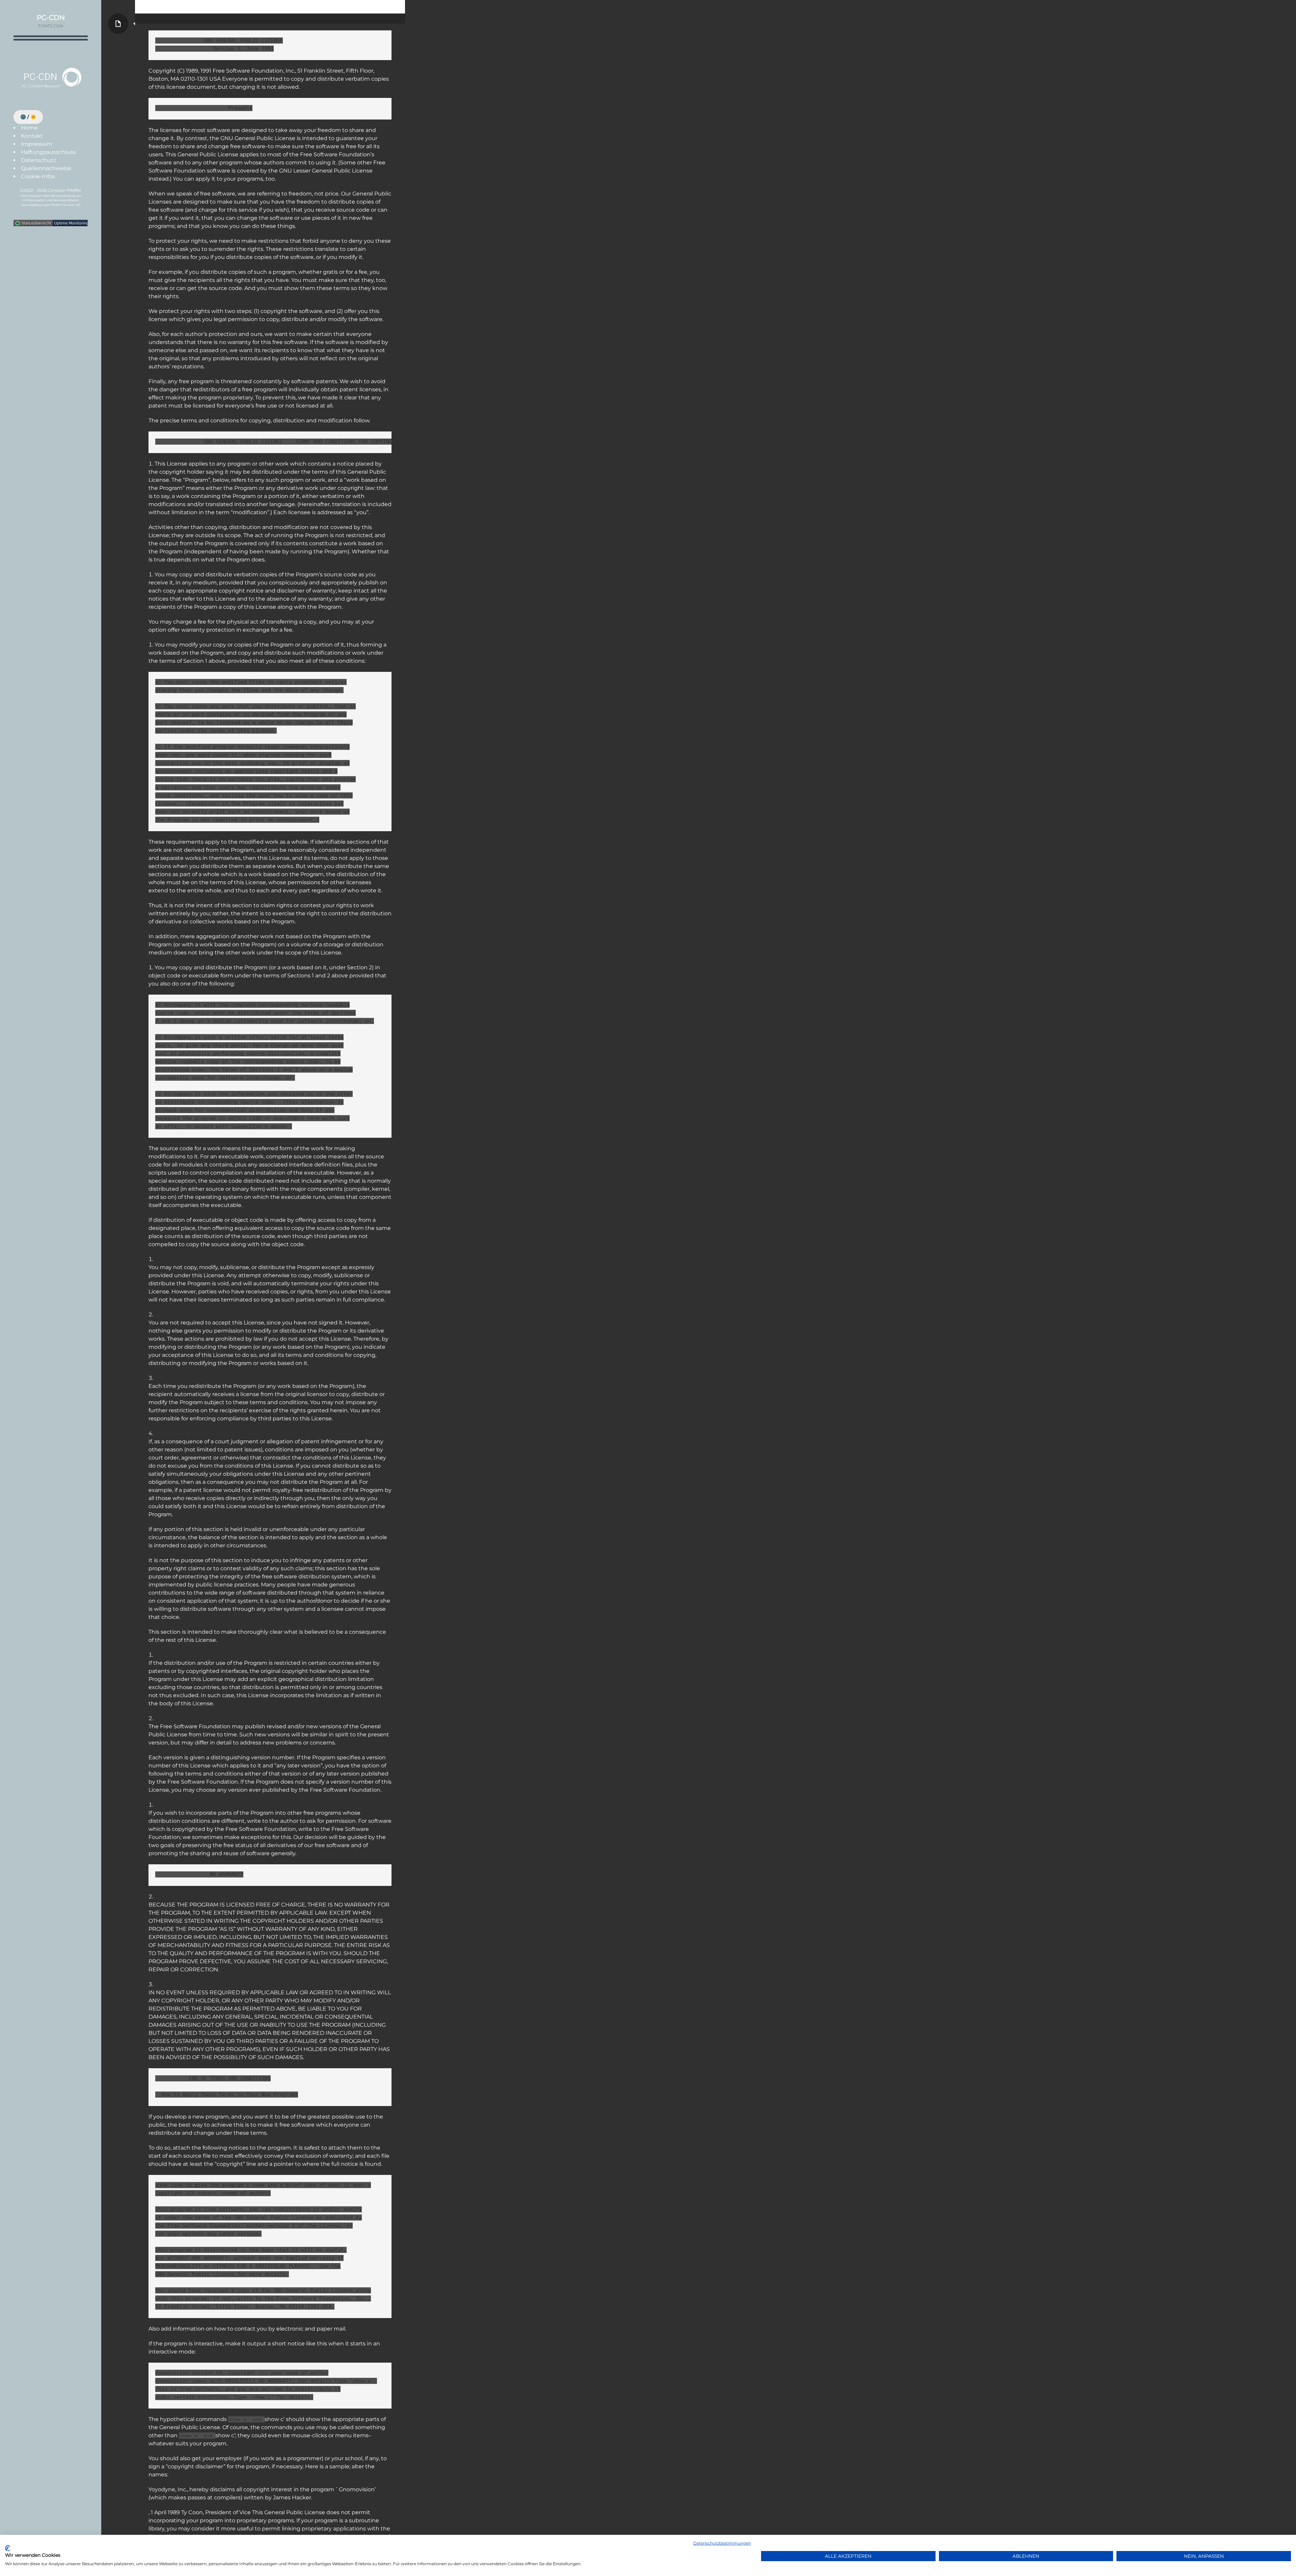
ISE (78, 205)
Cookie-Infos (38, 176)
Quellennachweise (46, 168)
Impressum (37, 144)
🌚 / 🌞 (28, 117)
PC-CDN (51, 18)
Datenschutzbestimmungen (722, 2543)
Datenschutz (38, 160)
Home (29, 128)
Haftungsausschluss (48, 152)
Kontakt (32, 136)
